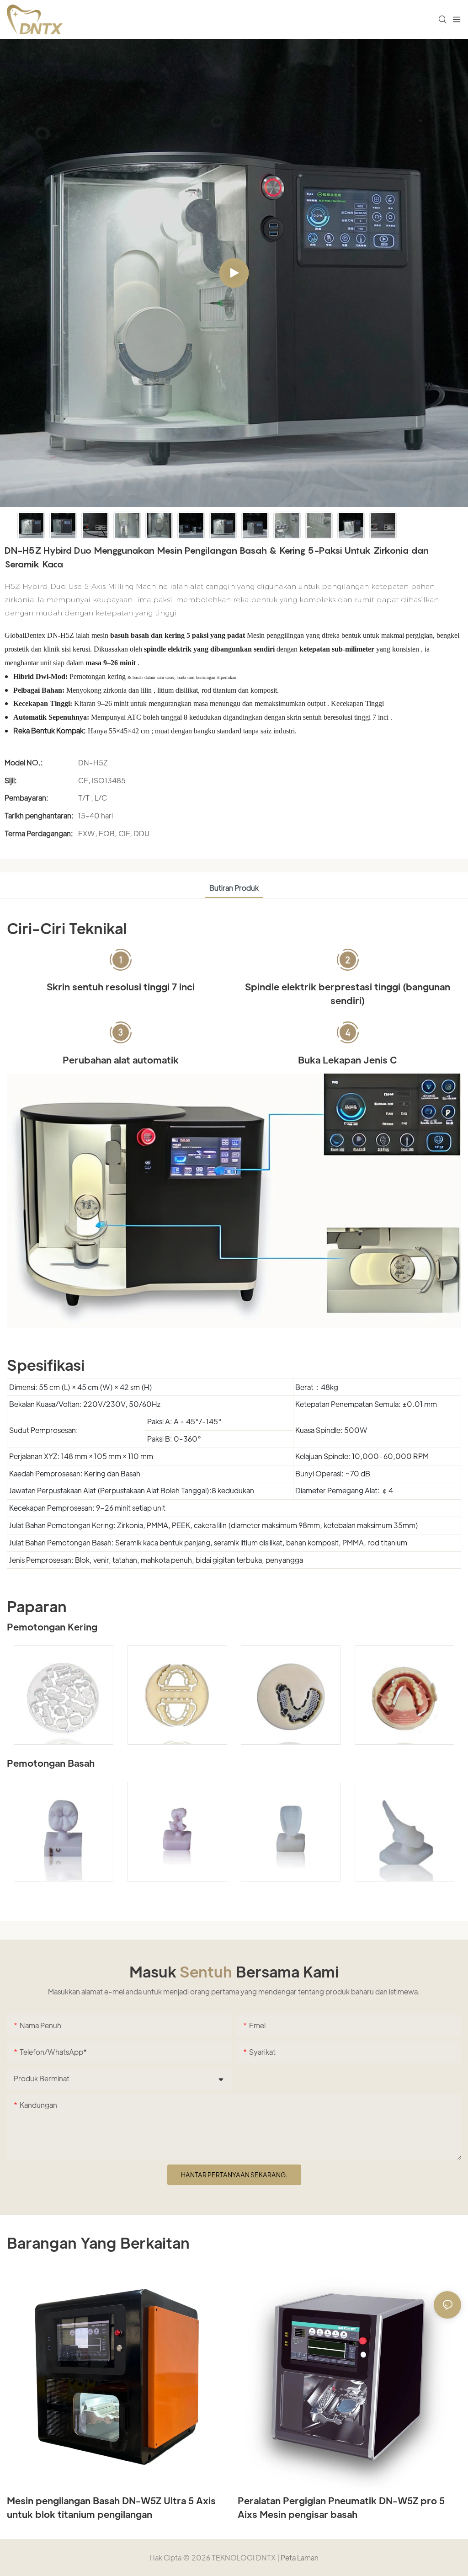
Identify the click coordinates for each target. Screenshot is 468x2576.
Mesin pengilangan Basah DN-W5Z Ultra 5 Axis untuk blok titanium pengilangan (111, 2507)
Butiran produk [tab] (234, 888)
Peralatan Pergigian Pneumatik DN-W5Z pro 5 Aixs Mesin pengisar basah (341, 2507)
